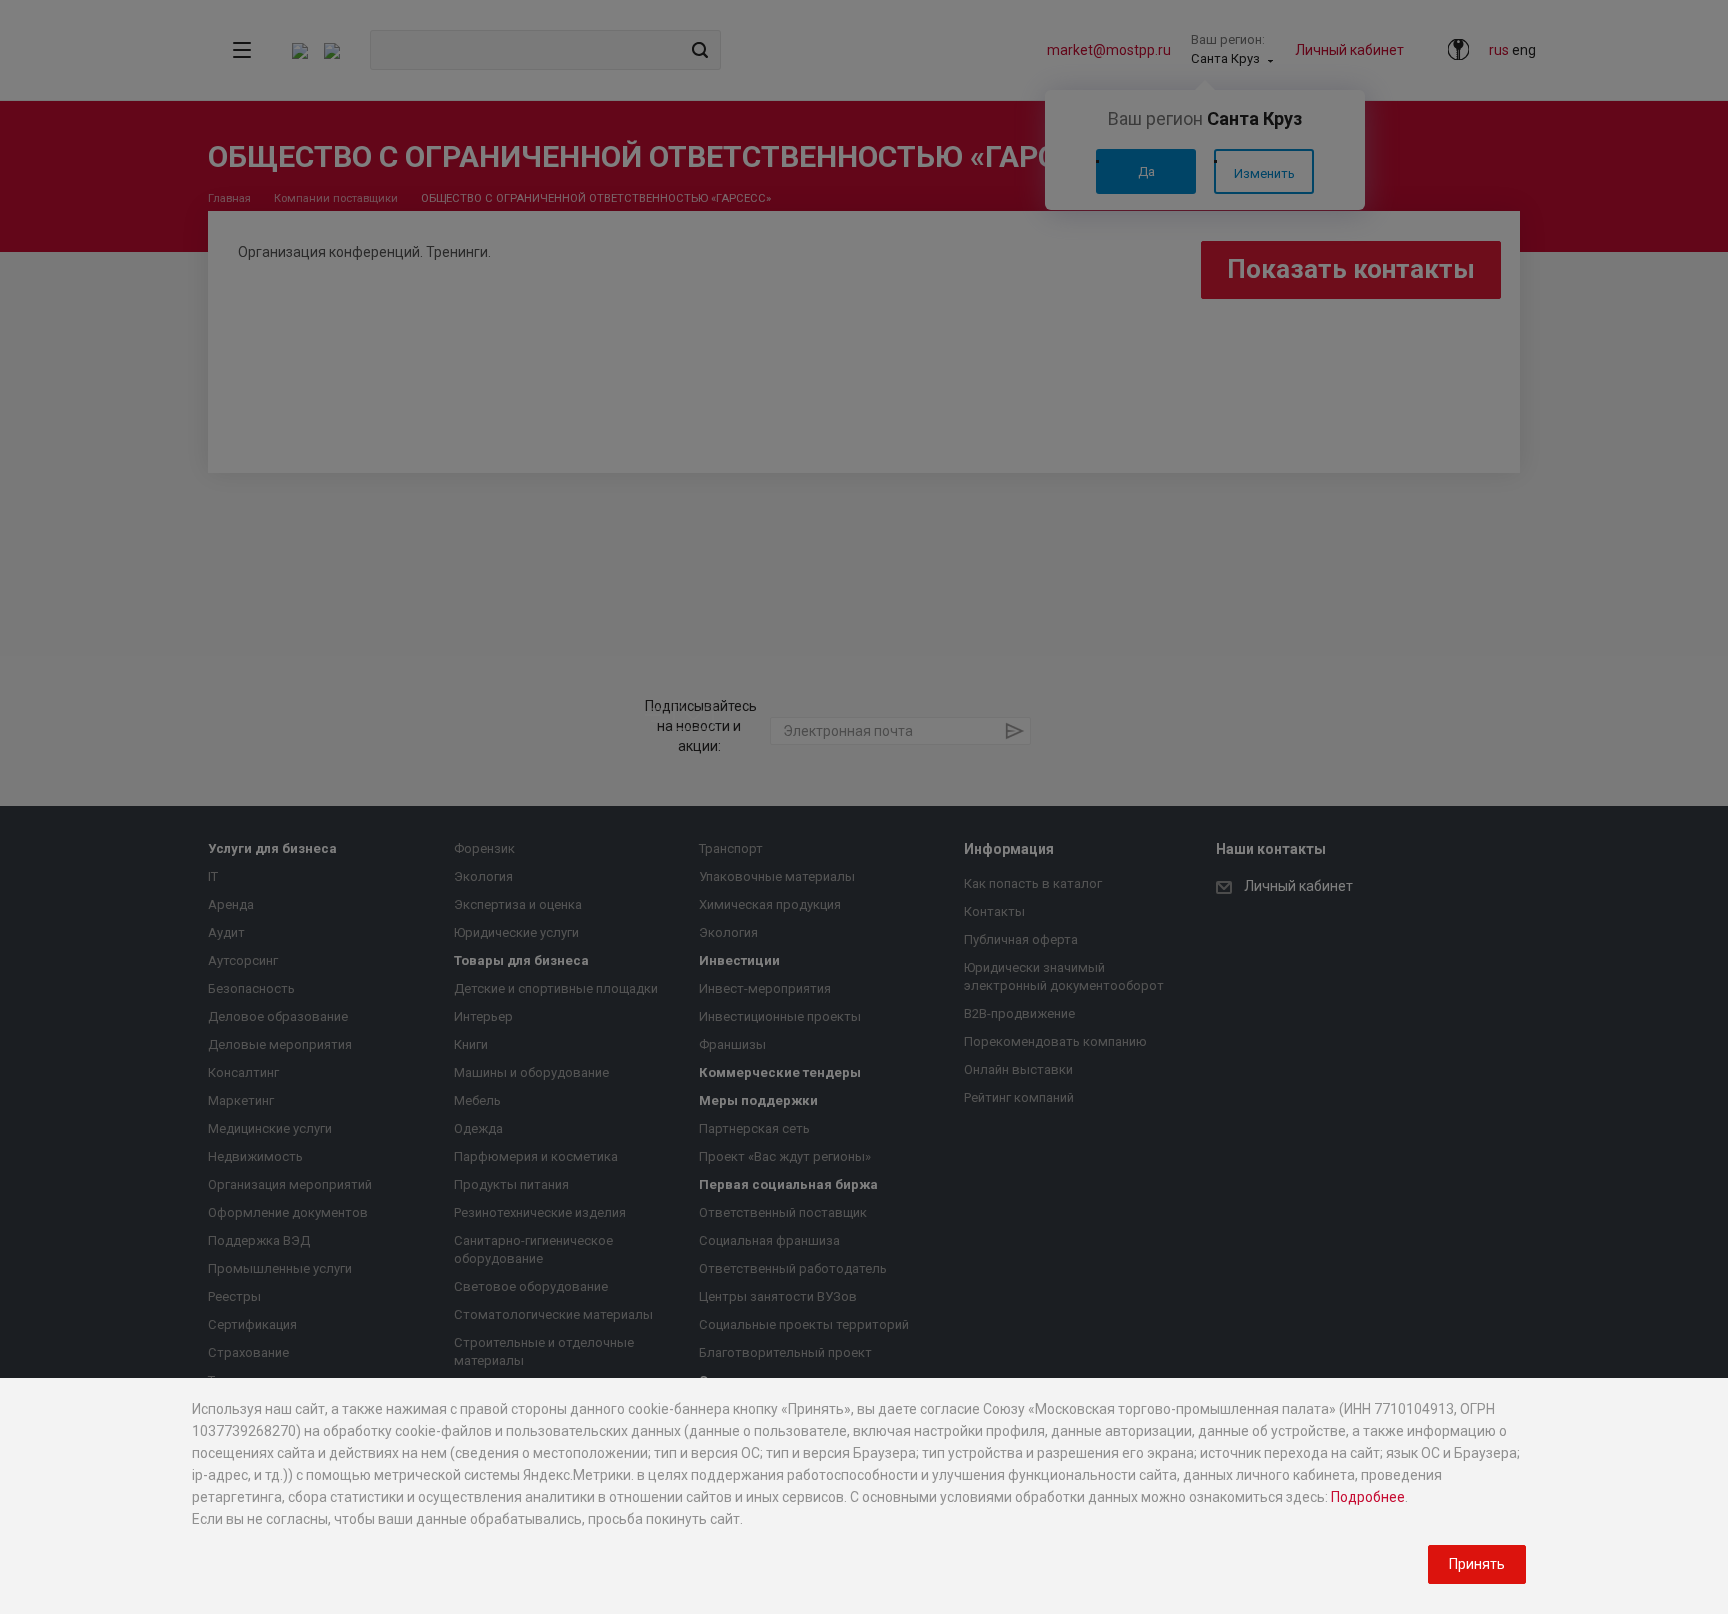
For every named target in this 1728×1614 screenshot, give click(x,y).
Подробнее (1368, 1497)
